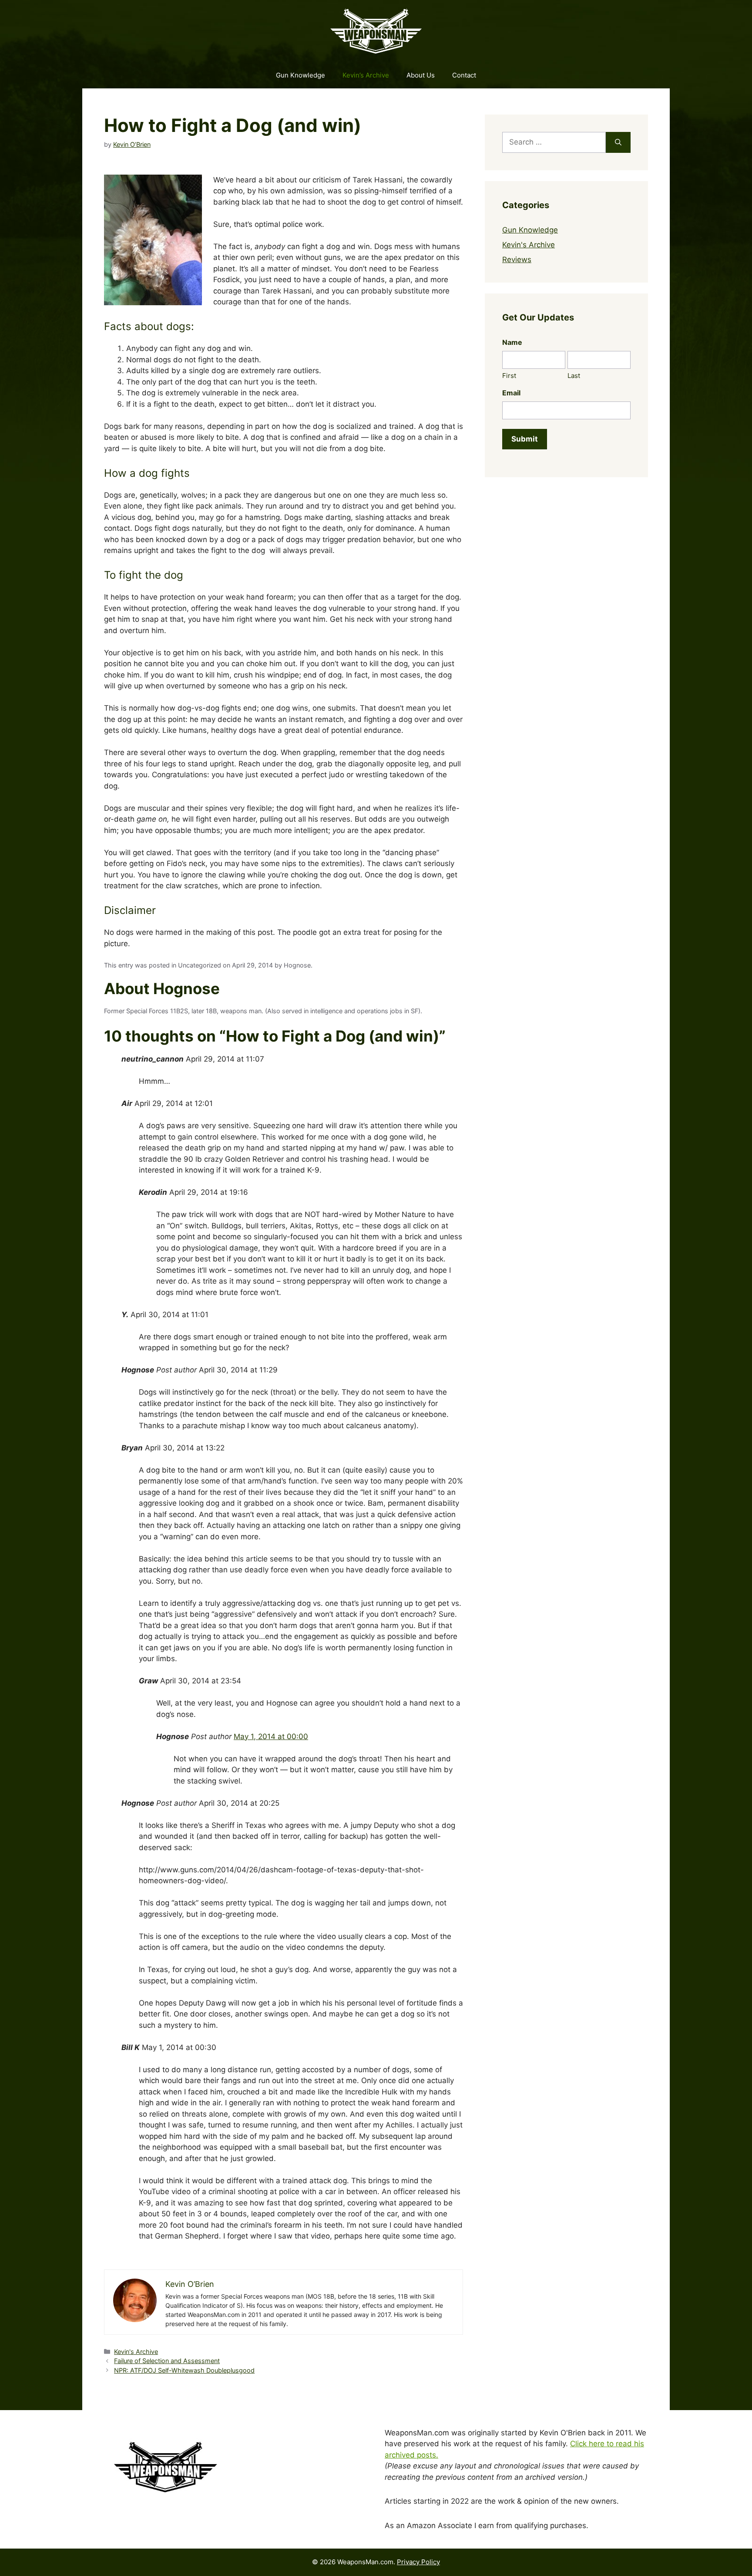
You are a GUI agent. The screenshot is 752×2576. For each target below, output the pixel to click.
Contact (464, 75)
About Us (421, 75)
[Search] (618, 142)
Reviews (517, 260)
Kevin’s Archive (366, 75)
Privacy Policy (418, 2562)
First (509, 376)
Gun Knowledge (300, 75)
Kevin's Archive (136, 2352)
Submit (525, 439)
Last (574, 376)
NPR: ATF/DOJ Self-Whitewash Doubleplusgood (184, 2370)
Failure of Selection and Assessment (167, 2361)
